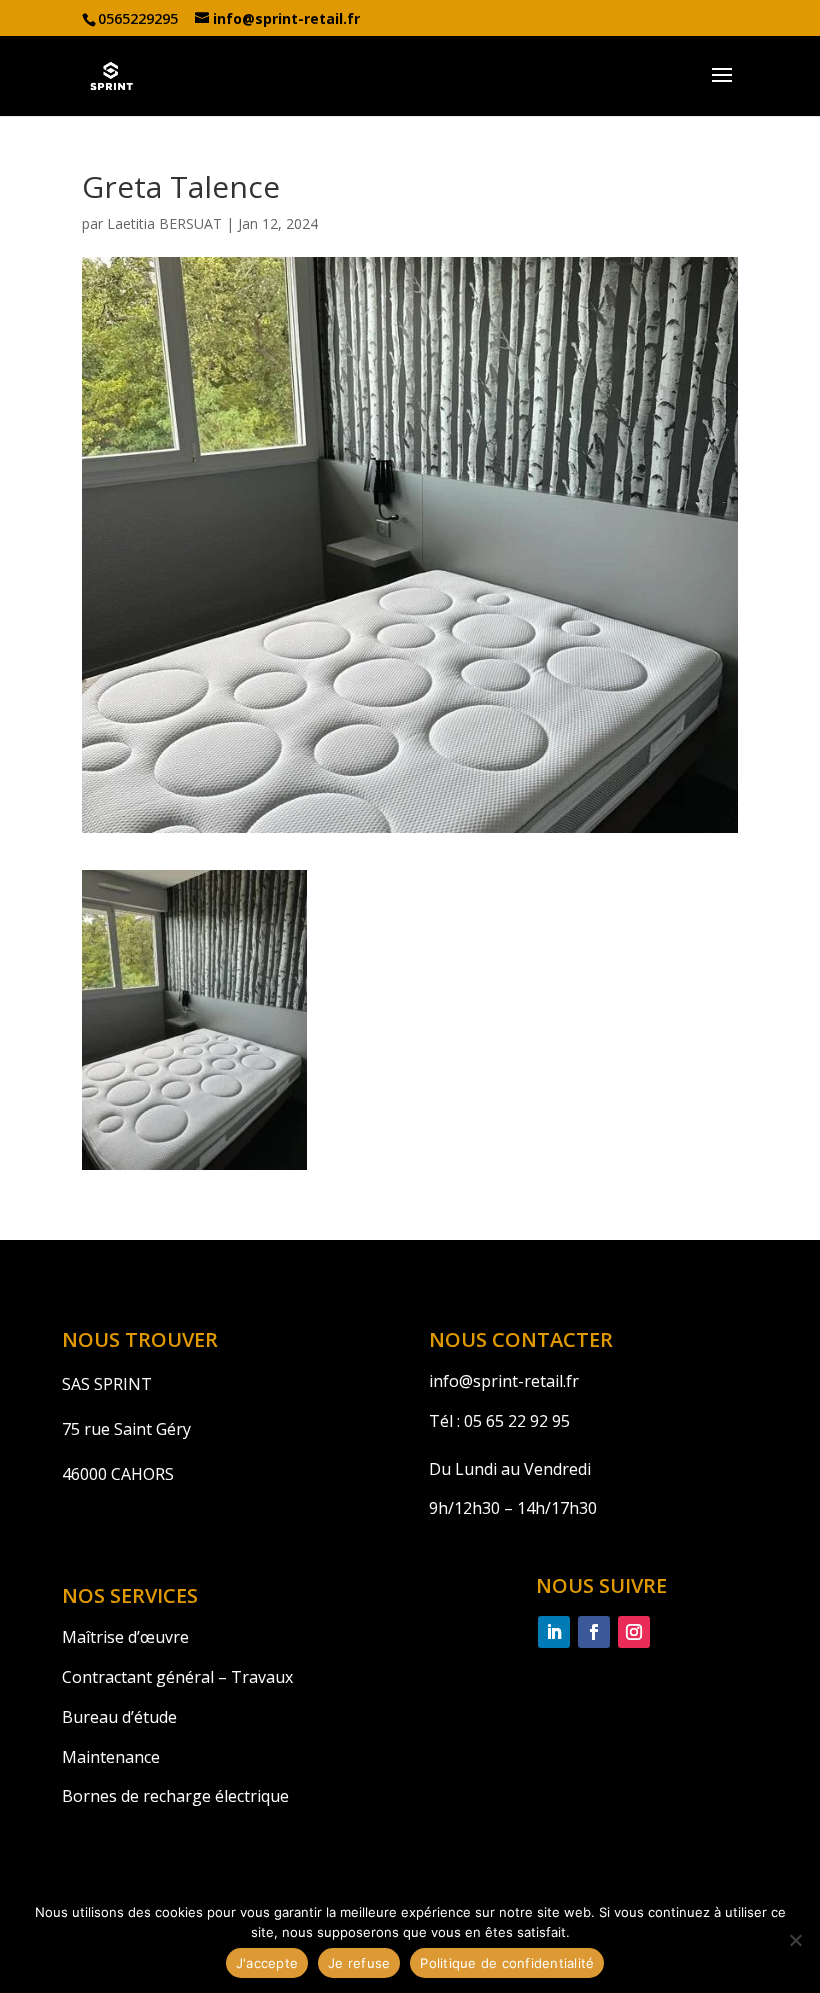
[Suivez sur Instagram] (634, 1632)
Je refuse (359, 1963)
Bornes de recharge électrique (175, 1796)
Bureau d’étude (119, 1717)
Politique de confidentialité (507, 1963)
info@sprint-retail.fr (504, 1381)
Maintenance (111, 1757)
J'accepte (267, 1963)
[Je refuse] (795, 1940)
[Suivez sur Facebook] (594, 1632)
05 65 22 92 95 (515, 1421)
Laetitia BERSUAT (164, 223)
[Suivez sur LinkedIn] (554, 1632)
